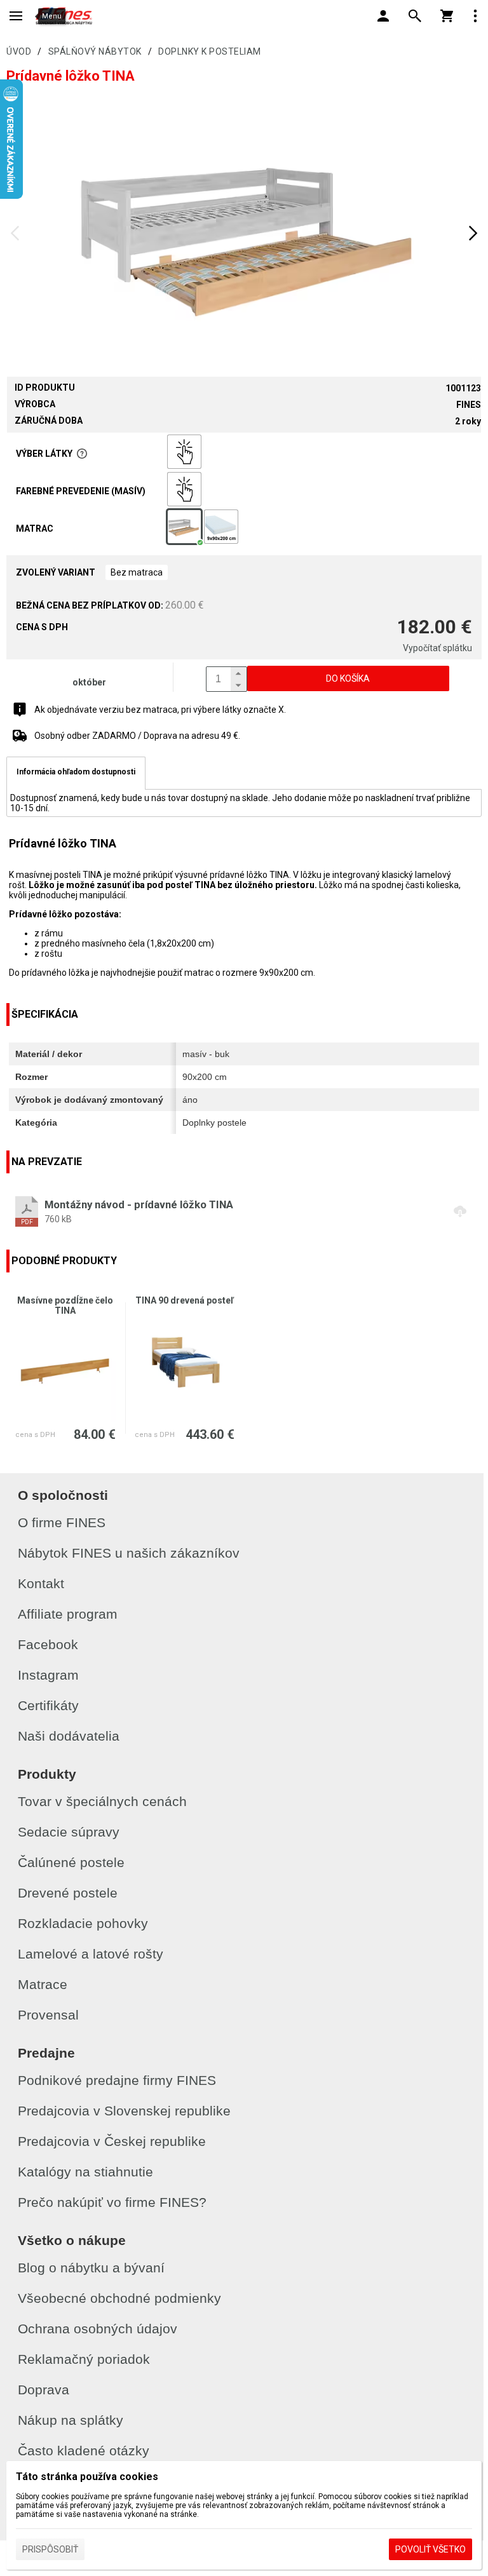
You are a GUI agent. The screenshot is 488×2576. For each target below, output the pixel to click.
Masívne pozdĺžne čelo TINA (65, 1305)
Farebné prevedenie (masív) (81, 491)
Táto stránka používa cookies (87, 2477)
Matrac (35, 529)
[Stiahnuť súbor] (244, 1211)
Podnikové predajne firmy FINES (117, 2080)
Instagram (48, 1675)
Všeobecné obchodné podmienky (119, 2298)
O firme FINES (62, 1522)
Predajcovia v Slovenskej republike (124, 2111)
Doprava (44, 2390)
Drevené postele (68, 1893)
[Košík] (447, 16)
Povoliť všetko (430, 2549)
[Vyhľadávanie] (415, 16)
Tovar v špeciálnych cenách (102, 1801)
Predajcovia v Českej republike (112, 2141)
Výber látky (44, 454)
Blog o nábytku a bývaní (91, 2268)
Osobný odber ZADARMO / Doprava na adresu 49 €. (137, 736)
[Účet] (383, 16)
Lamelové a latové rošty (91, 1954)
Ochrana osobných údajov (98, 2329)
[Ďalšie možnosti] (475, 16)
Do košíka (348, 678)
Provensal (48, 2015)
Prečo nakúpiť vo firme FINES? (112, 2202)
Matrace (43, 1984)
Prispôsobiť (50, 2549)
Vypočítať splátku (437, 648)
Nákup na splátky (71, 2420)
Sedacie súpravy (69, 1832)
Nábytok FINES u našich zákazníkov (129, 1553)
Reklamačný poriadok (84, 2359)
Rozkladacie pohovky (83, 1923)
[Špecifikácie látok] (82, 454)
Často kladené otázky (84, 2451)
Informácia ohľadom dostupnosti (76, 772)
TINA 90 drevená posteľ (185, 1300)
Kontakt (41, 1583)
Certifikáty (48, 1705)
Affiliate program (68, 1614)
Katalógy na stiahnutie (85, 2172)
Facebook (48, 1644)
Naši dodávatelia (69, 1736)
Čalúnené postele (71, 1862)
